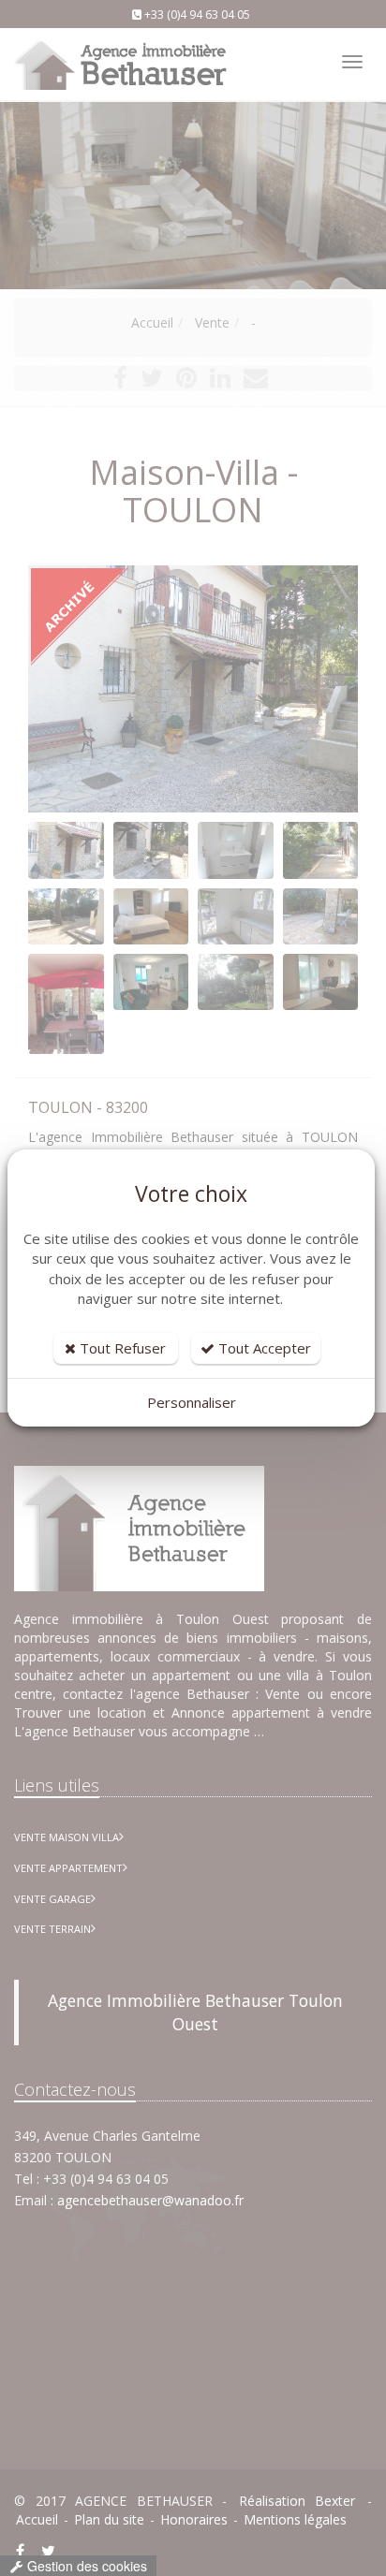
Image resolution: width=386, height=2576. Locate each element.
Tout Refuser (121, 1348)
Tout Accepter (263, 1348)
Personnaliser (192, 1402)
